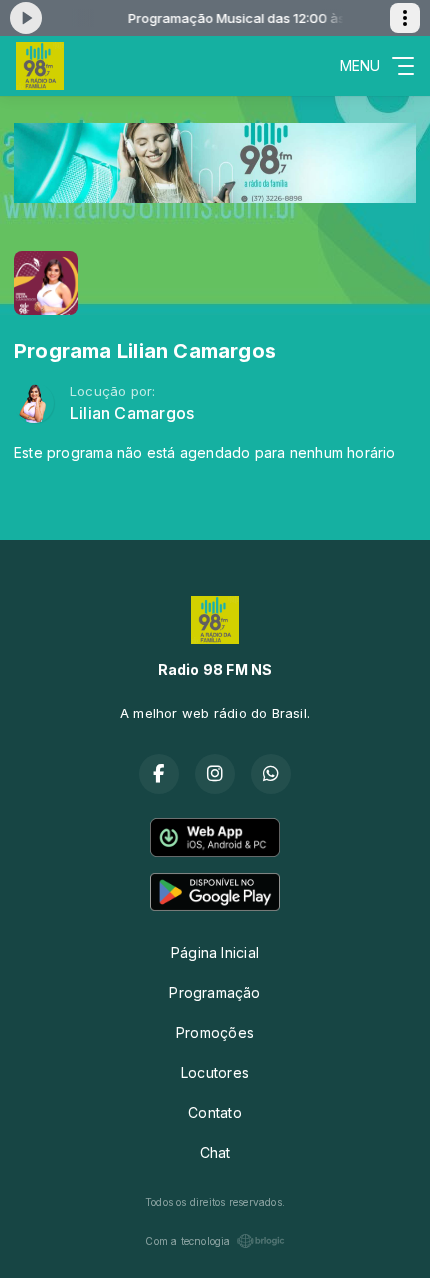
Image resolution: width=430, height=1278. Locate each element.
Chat (215, 1152)
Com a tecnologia (187, 1241)
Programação (214, 992)
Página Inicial (215, 952)
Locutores (215, 1072)
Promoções (215, 1032)
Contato (214, 1112)
